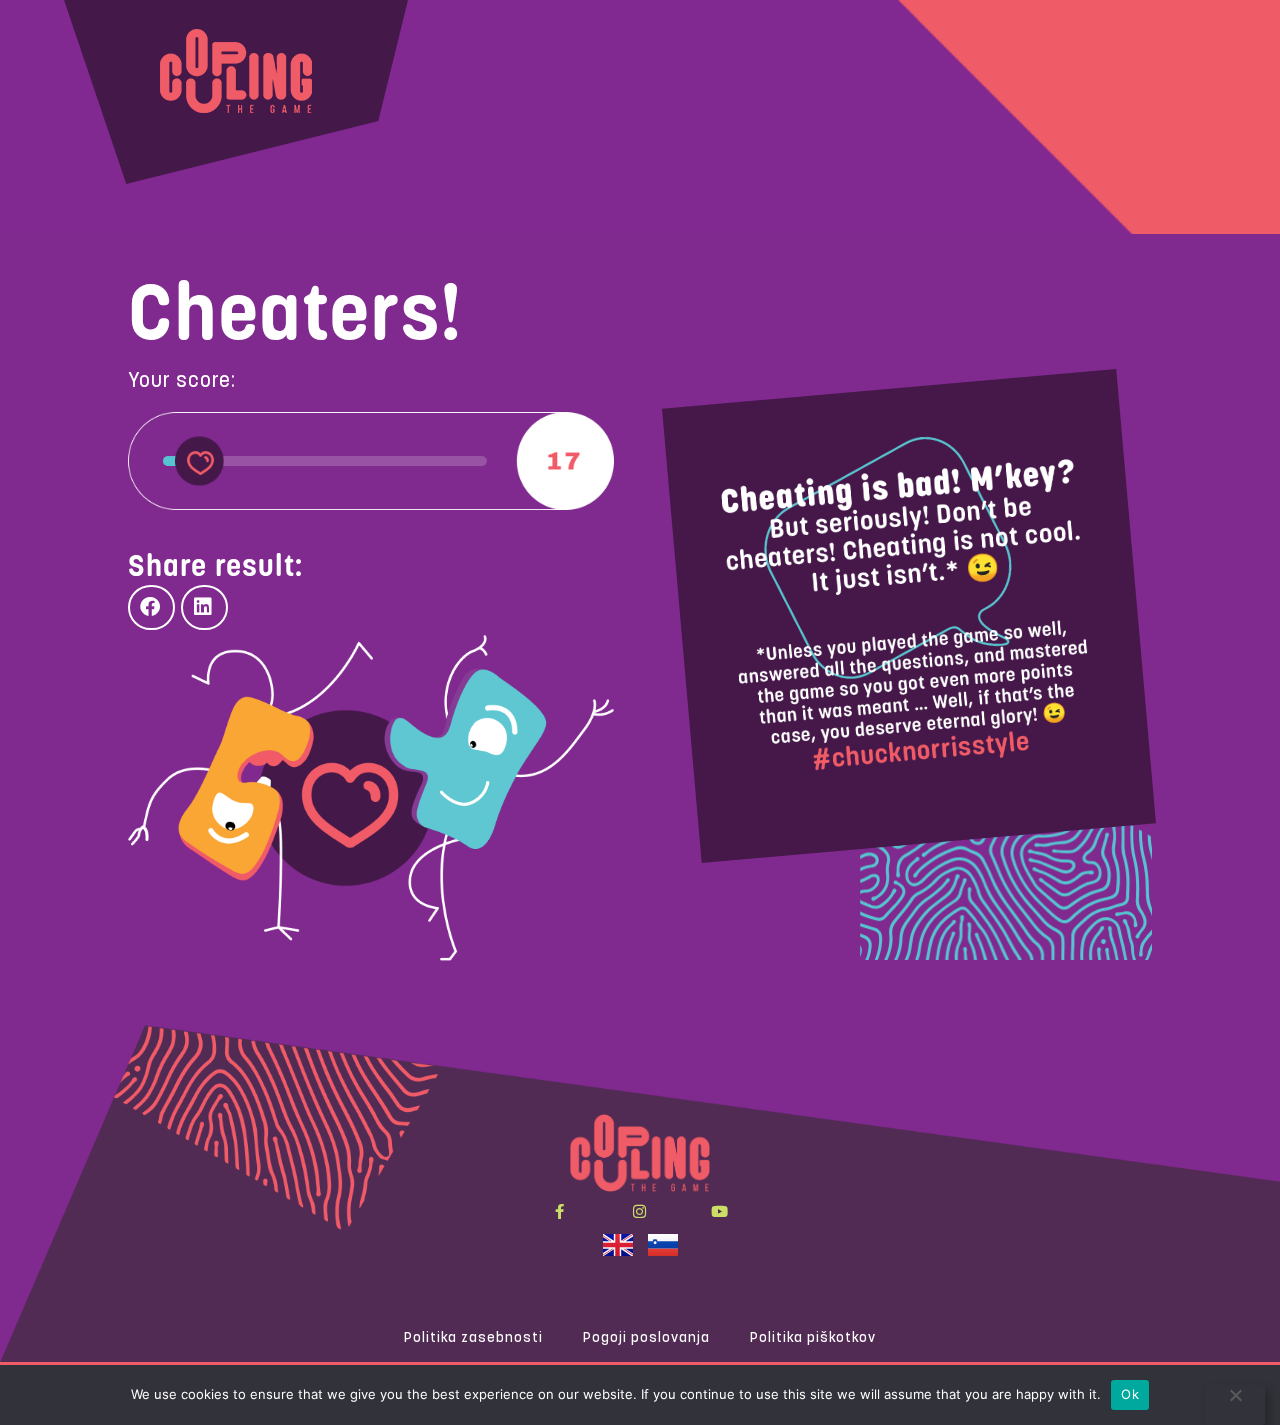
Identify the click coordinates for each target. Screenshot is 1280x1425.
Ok (1130, 1394)
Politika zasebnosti (473, 1338)
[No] (1235, 1405)
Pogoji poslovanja (646, 1338)
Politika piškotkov (813, 1338)
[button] (151, 607)
